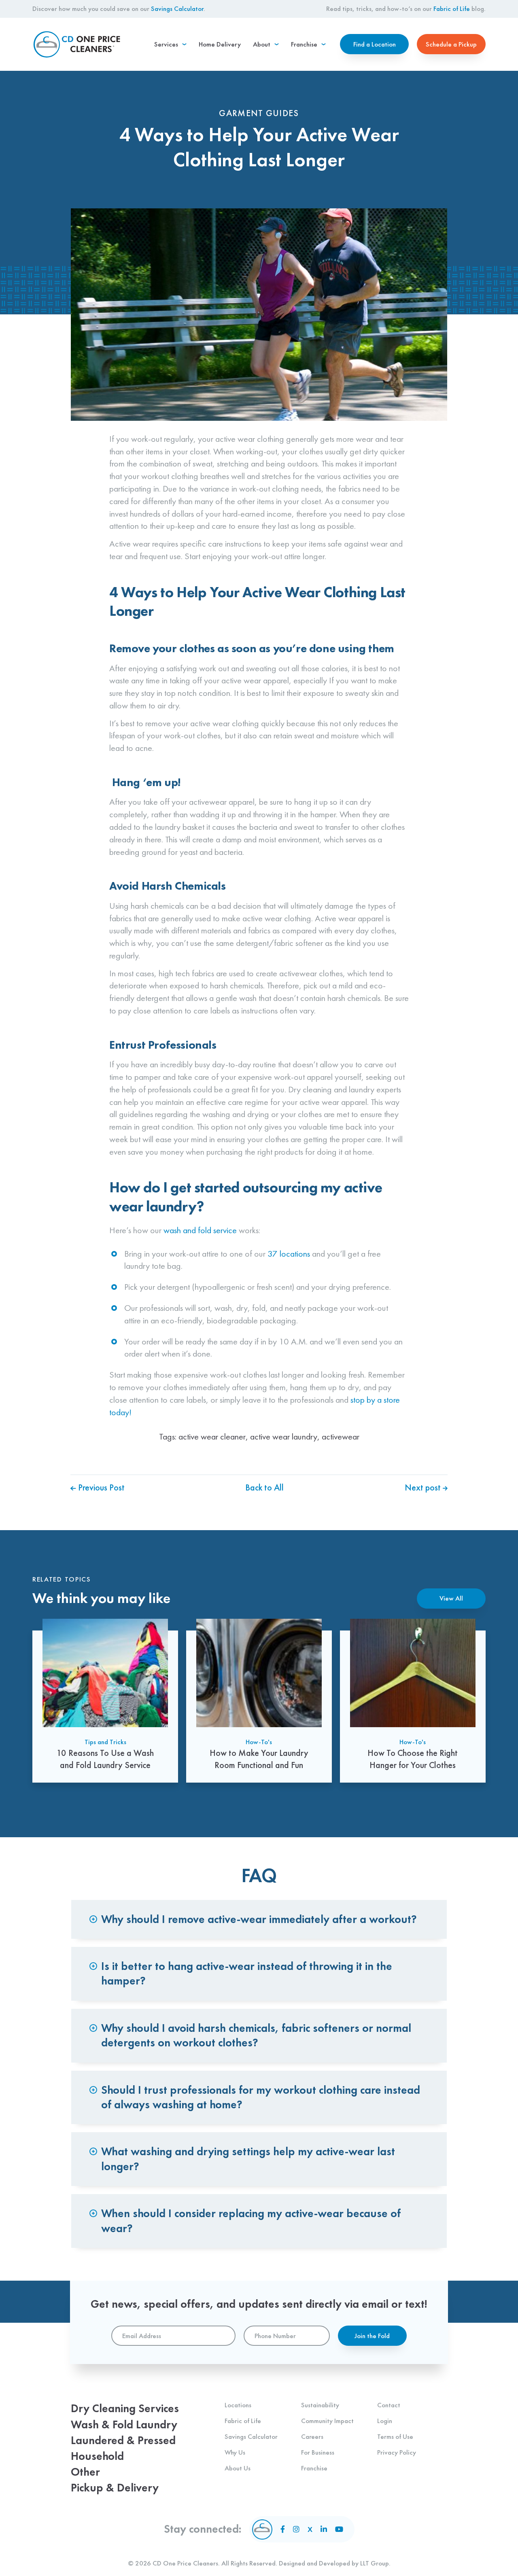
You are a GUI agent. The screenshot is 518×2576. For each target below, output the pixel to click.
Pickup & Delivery (115, 2488)
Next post (424, 1487)
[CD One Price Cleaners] (77, 44)
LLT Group (375, 2563)
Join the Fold (372, 2336)
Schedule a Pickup (451, 44)
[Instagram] (296, 2529)
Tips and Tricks (105, 1742)
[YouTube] (339, 2529)
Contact (389, 2405)
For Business (318, 2452)
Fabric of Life (452, 8)
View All (451, 1598)
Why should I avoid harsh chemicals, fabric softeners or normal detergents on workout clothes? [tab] (256, 2035)
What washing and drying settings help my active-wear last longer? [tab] (248, 2159)
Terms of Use (395, 2436)
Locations (238, 2405)
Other (85, 2472)
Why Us (235, 2452)
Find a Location (375, 44)
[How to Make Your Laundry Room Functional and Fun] (259, 1701)
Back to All (264, 1487)
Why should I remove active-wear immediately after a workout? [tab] (259, 1919)
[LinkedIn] (324, 2529)
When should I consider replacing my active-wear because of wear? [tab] (251, 2221)
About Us (238, 2468)
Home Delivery (220, 44)
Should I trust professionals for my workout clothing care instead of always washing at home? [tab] (261, 2097)
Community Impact (327, 2421)
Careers (312, 2436)
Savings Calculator (177, 8)
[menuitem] (170, 44)
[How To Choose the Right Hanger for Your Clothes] (413, 1701)
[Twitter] (310, 2529)
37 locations (289, 1254)
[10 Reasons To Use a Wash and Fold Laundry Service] (105, 1701)
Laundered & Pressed (123, 2440)
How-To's (259, 1742)
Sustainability (320, 2405)
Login (385, 2421)
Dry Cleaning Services (125, 2408)
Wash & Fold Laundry (124, 2424)
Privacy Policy (397, 2452)
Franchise (314, 2468)
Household (97, 2456)
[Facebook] (283, 2529)
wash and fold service (200, 1230)
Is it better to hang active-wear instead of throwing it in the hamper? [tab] (247, 1973)
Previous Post (100, 1487)
